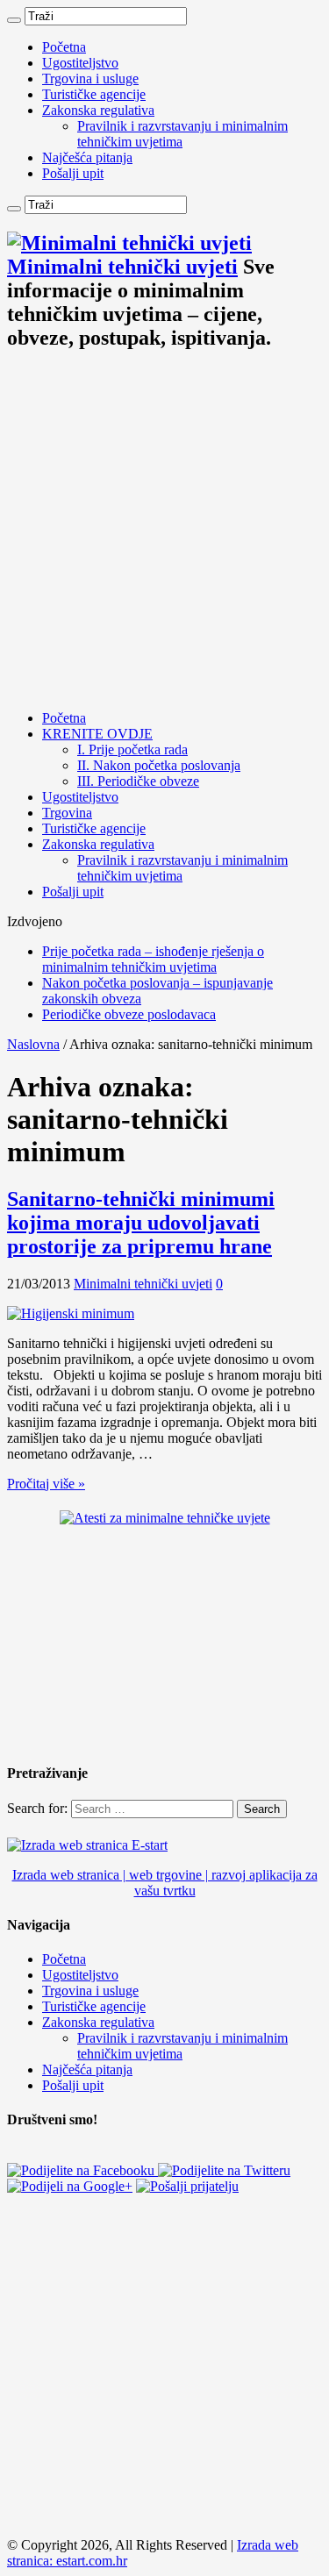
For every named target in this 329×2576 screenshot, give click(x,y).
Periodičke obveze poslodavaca (129, 1014)
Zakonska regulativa (98, 110)
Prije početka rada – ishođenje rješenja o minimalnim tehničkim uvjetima (153, 959)
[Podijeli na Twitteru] (224, 2170)
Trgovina (67, 813)
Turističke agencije (94, 94)
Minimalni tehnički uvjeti (143, 1284)
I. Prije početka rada (132, 749)
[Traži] (14, 20)
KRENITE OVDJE (97, 734)
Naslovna (33, 1044)
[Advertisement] (164, 532)
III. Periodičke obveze (138, 781)
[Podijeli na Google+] (70, 2186)
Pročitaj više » (46, 1484)
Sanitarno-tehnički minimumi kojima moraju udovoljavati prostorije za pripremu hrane (141, 1223)
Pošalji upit (73, 173)
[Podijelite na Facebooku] (82, 2170)
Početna (64, 47)
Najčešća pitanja (87, 157)
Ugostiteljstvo (80, 63)
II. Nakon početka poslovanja (159, 765)
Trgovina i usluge (90, 78)
